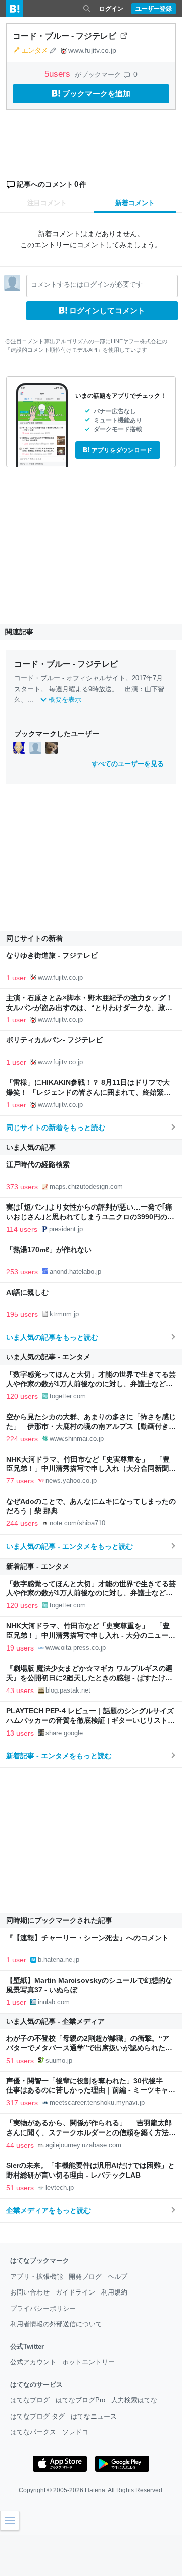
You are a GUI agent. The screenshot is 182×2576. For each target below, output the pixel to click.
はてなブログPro (80, 2400)
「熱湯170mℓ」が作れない (49, 1250)
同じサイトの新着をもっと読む (56, 1128)
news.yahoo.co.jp (71, 1481)
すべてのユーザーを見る (128, 764)
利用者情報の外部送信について (56, 2324)
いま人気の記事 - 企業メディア (55, 2021)
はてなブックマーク (40, 2260)
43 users (20, 1690)
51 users (20, 2061)
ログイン (111, 9)
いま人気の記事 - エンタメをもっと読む (70, 1546)
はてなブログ (30, 2400)
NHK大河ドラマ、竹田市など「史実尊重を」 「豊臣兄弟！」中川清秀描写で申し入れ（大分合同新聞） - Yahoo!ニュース (91, 1469)
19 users (20, 1648)
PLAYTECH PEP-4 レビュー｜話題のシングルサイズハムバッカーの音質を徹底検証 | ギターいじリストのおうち (90, 1721)
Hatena (95, 2490)
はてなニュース (94, 2416)
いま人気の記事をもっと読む (52, 1337)
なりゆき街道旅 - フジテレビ (52, 956)
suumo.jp (59, 2060)
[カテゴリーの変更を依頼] (53, 50)
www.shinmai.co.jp (77, 1439)
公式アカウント (33, 2362)
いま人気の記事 (31, 1147)
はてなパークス (33, 2432)
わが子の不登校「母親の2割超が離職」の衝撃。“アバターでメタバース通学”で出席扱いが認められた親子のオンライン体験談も (89, 2048)
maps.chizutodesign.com (86, 1186)
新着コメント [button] (135, 203)
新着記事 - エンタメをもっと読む (59, 1756)
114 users (22, 1229)
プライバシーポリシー (43, 2308)
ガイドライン (75, 2292)
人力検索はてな (134, 2400)
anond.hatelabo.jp (75, 1272)
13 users (20, 1733)
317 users (22, 2103)
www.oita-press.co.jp (76, 1648)
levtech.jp (60, 2187)
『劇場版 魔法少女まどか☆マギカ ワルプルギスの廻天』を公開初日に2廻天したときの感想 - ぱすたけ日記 (89, 1678)
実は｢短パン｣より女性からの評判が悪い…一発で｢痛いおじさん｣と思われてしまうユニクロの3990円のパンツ (90, 1217)
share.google (64, 1733)
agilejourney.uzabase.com (83, 2145)
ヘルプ (118, 2277)
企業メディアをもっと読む (49, 2210)
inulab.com (54, 2002)
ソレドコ (75, 2432)
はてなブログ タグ (37, 2416)
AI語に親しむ (27, 1292)
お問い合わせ (30, 2292)
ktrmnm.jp (64, 1314)
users (59, 74)
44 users (20, 2145)
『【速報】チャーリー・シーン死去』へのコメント (87, 1938)
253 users (22, 1272)
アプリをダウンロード (122, 450)
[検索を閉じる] (87, 9)
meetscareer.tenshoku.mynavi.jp (97, 2102)
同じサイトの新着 (34, 938)
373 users (22, 1187)
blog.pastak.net (68, 1690)
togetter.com (68, 1396)
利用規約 (114, 2292)
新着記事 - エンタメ (38, 1566)
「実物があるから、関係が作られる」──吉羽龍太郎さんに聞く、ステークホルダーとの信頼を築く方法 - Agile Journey (90, 2133)
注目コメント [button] (47, 203)
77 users (20, 1481)
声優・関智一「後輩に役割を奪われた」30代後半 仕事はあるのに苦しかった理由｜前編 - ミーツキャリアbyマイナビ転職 (91, 2091)
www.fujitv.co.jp (92, 50)
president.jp (66, 1229)
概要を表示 (65, 699)
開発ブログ (85, 2277)
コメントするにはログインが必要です (87, 284)
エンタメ (34, 50)
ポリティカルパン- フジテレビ (54, 1040)
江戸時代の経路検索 (38, 1165)
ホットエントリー (88, 2362)
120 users (22, 1396)
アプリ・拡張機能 (36, 2277)
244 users (22, 1523)
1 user (16, 978)
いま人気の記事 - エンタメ (48, 1357)
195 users (22, 1314)
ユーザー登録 (154, 9)
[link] (19, 747)
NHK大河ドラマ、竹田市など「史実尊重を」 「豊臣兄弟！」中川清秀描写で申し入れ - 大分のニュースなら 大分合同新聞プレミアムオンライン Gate (91, 1636)
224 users (22, 1439)
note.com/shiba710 (77, 1523)
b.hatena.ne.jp (59, 1960)
